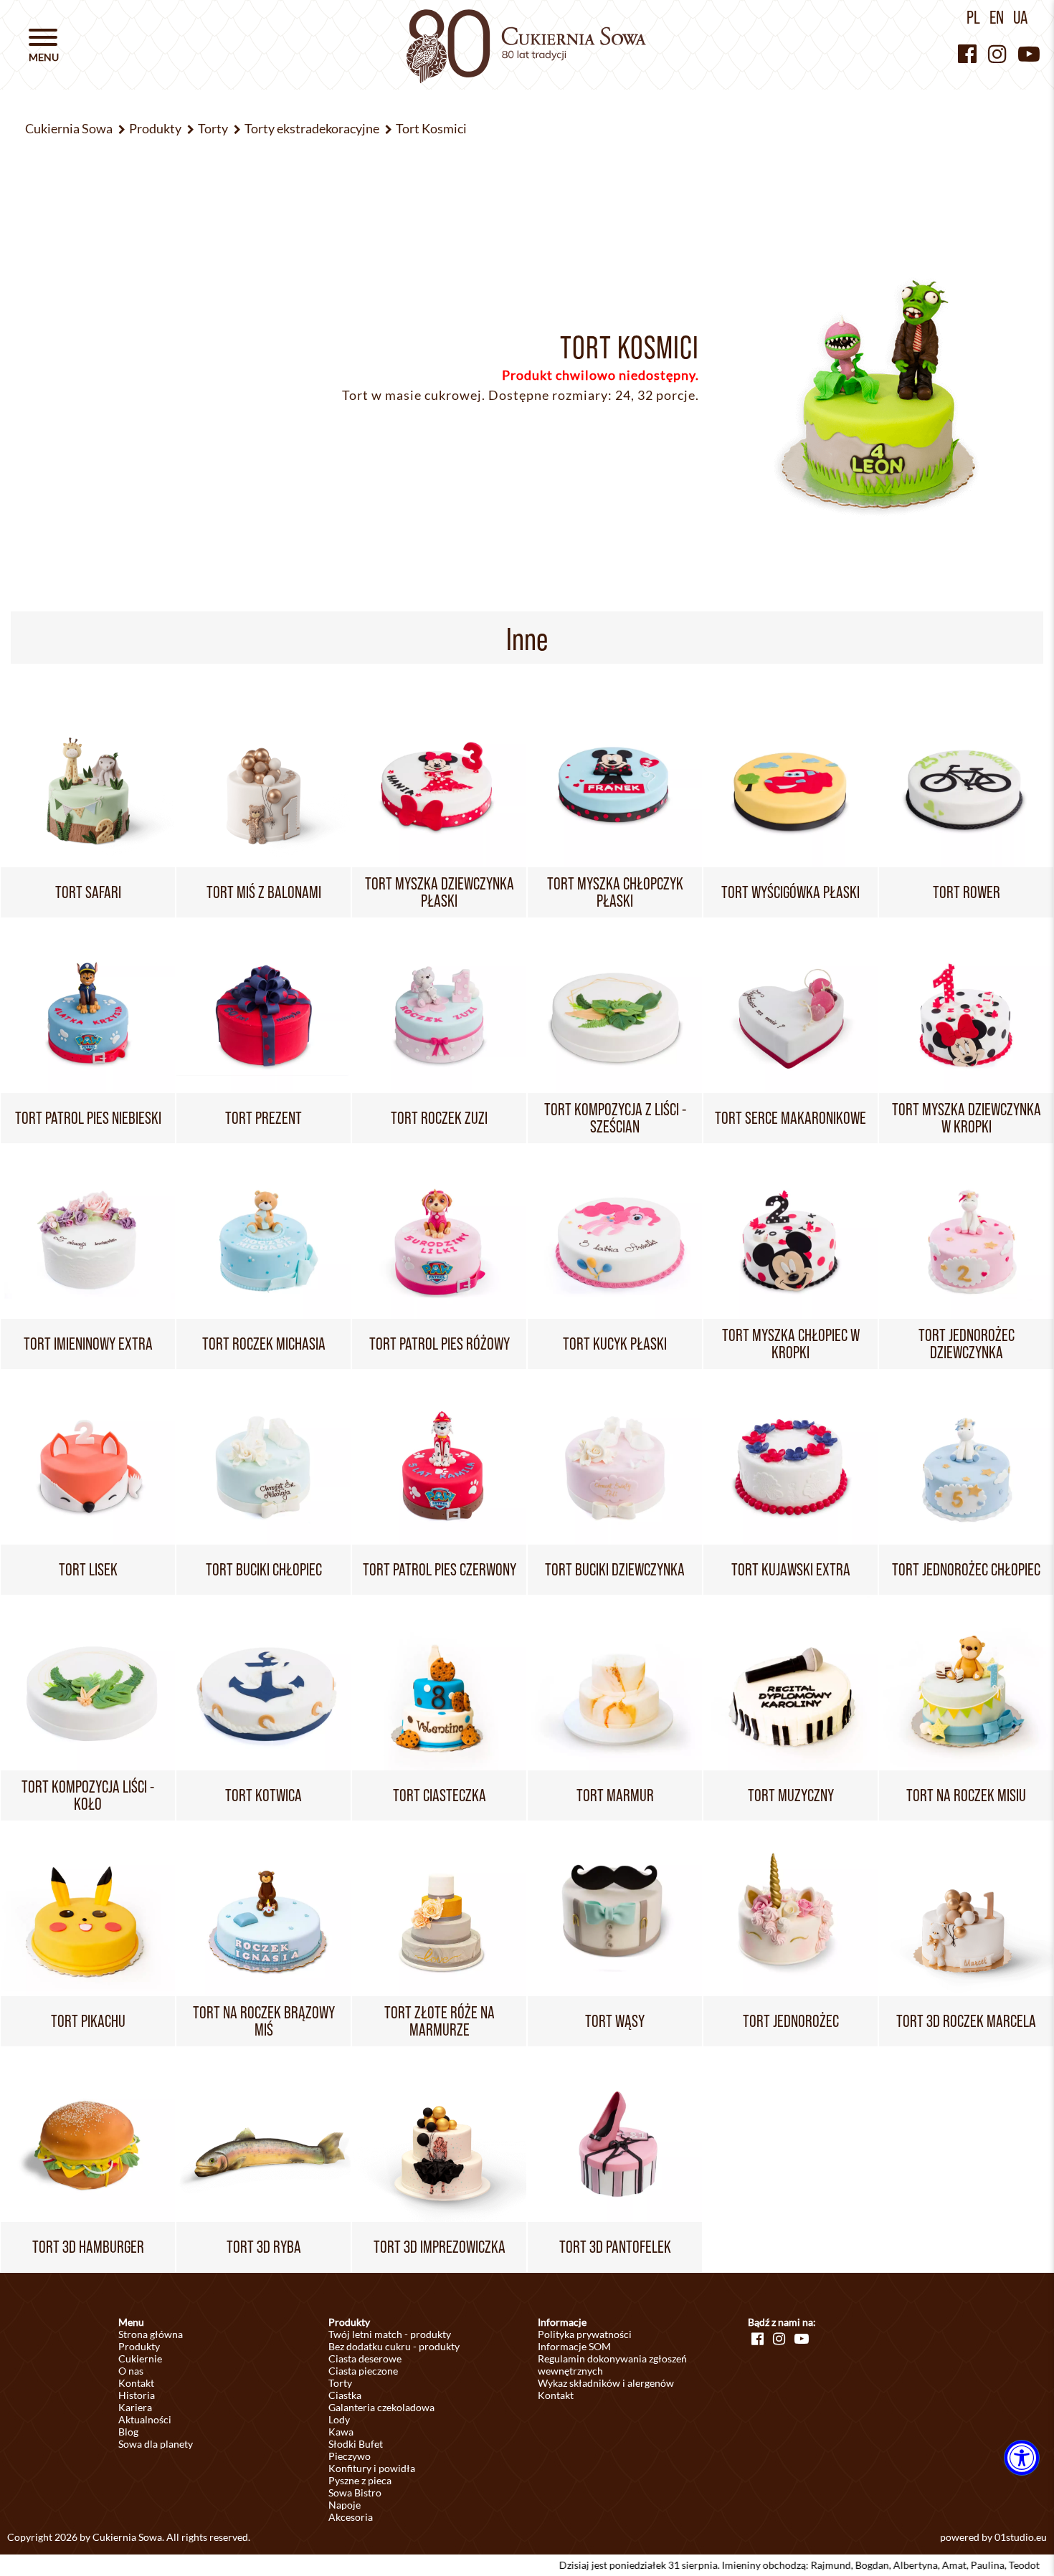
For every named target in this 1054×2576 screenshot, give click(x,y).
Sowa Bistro (355, 2492)
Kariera (135, 2407)
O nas (131, 2371)
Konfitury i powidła (372, 2468)
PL (973, 17)
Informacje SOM (574, 2346)
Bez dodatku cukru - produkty (394, 2346)
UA (1020, 17)
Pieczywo (350, 2456)
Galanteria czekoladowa (381, 2407)
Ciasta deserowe (365, 2358)
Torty (340, 2383)
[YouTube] (1029, 53)
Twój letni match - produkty (390, 2334)
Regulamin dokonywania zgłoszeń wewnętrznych (612, 2365)
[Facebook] (967, 53)
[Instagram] (997, 53)
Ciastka (345, 2395)
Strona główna (151, 2334)
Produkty (139, 2346)
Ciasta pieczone (363, 2371)
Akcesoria (351, 2517)
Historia (137, 2395)
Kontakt (136, 2383)
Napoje (345, 2505)
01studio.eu (1021, 2537)
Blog (128, 2432)
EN (997, 17)
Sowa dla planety (156, 2444)
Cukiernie (140, 2358)
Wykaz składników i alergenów (606, 2383)
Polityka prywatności (585, 2334)
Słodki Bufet (356, 2444)
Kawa (341, 2432)
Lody (339, 2419)
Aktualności (145, 2419)
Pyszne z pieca (360, 2480)
